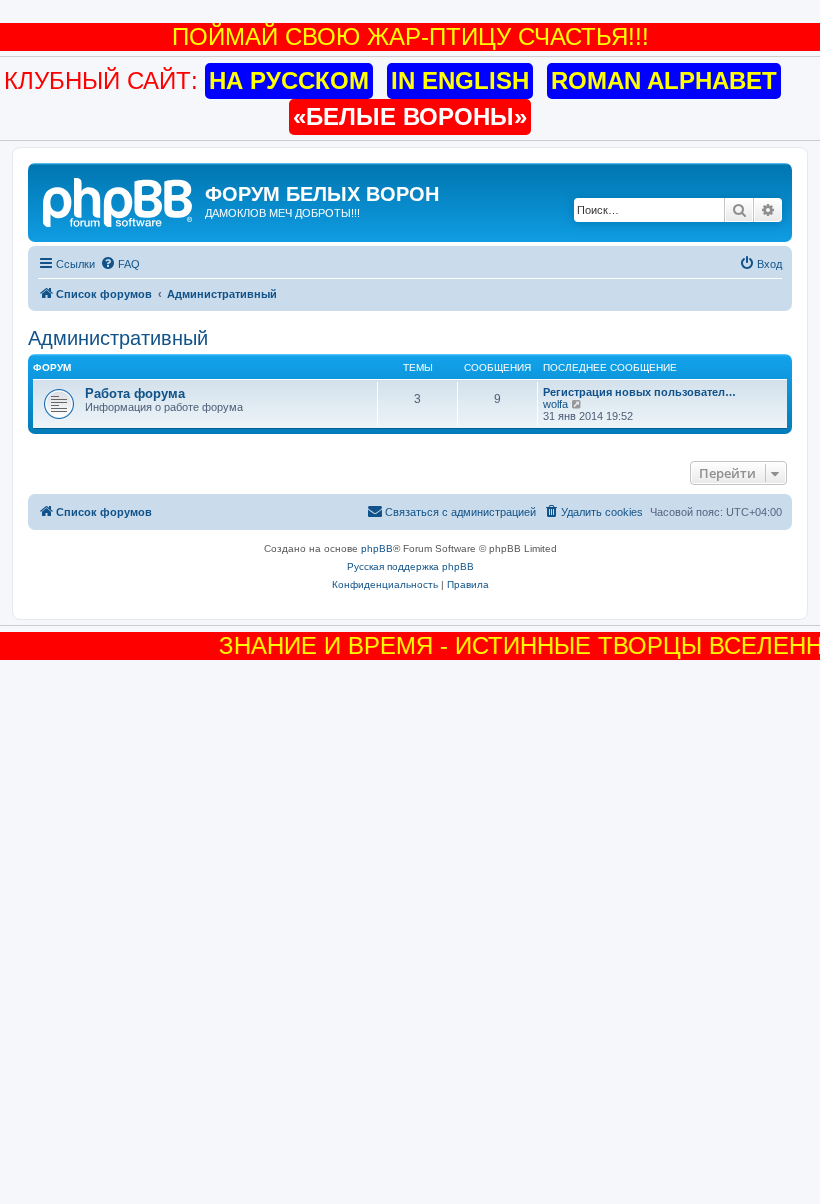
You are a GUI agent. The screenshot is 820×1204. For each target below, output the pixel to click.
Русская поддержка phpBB (410, 566)
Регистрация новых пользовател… (639, 392)
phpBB (377, 548)
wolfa (555, 404)
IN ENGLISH (460, 80)
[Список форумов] (119, 200)
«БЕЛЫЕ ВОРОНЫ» (410, 116)
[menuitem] (120, 264)
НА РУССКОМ (289, 80)
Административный (118, 338)
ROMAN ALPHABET (664, 80)
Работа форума (135, 393)
